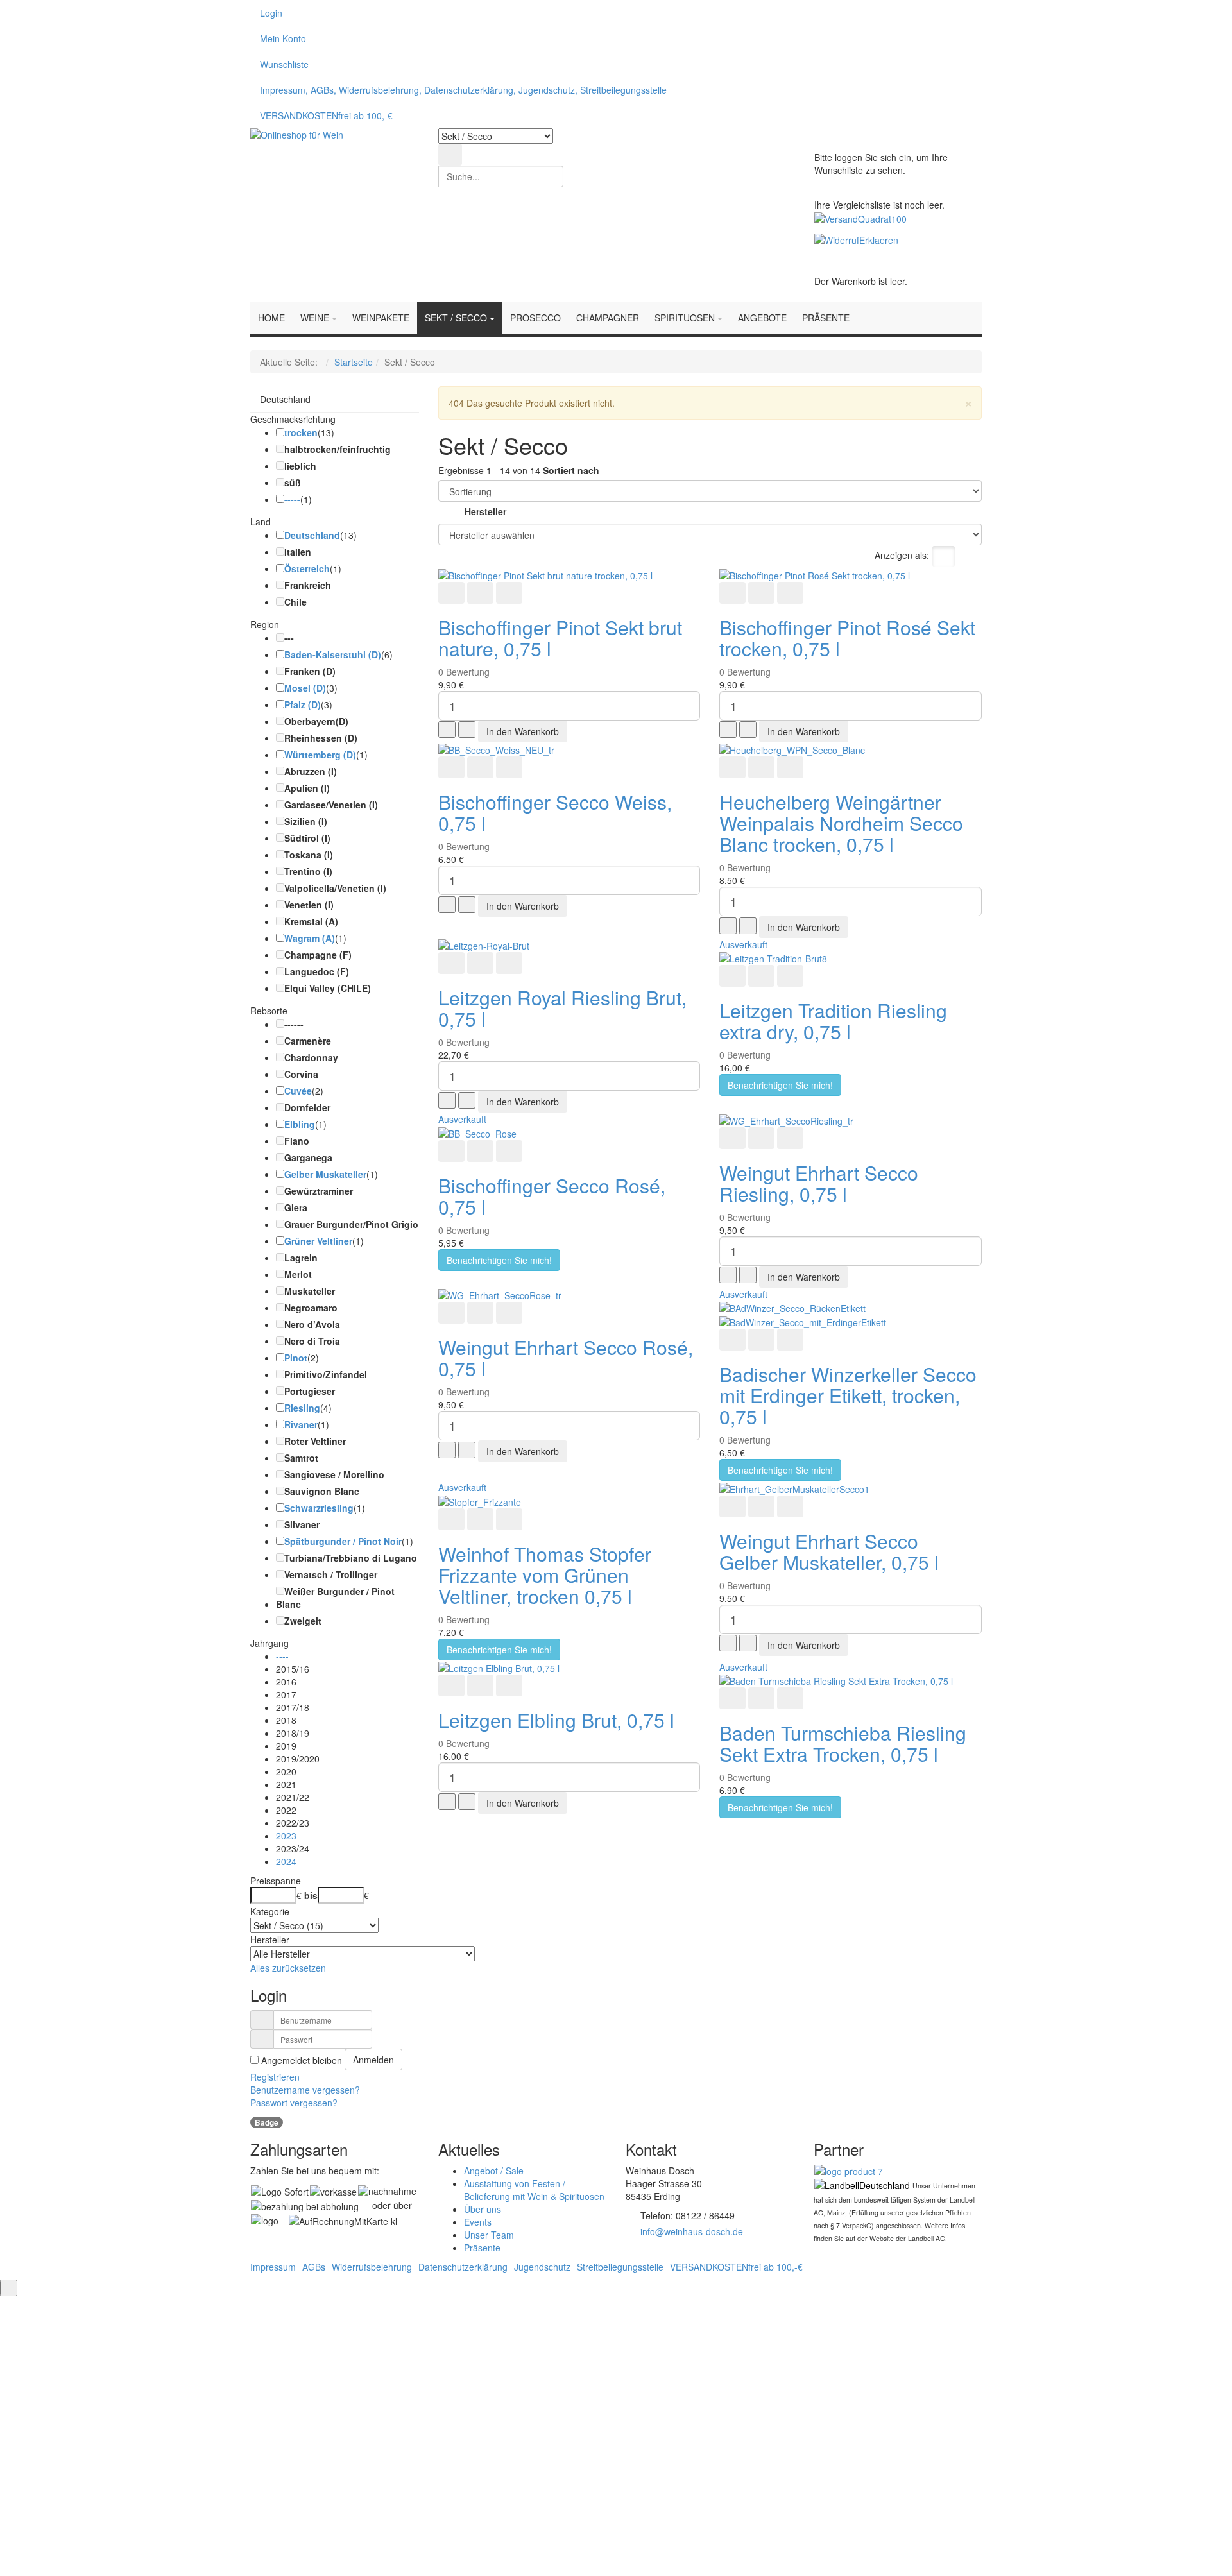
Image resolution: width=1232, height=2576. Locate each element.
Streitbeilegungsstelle (620, 2267)
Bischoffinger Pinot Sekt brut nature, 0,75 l (560, 638)
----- (292, 499)
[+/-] (450, 513)
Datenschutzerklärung (463, 2267)
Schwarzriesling (319, 1508)
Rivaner (301, 1424)
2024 (286, 1861)
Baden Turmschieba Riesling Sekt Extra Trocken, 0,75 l (843, 1743)
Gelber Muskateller (325, 1174)
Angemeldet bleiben (487, 2432)
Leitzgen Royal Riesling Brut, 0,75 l (562, 1008)
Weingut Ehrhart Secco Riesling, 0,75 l (819, 1183)
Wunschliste (284, 64)
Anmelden (373, 2060)
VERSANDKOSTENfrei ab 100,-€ (326, 115)
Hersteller (485, 511)
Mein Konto (283, 38)
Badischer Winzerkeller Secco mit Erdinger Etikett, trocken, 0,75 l (848, 1395)
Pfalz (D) (303, 704)
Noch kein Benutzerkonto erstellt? (616, 2487)
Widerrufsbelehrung (372, 2267)
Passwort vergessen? (294, 2103)
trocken (301, 432)
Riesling (302, 1408)
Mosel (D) (305, 688)
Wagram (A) (310, 938)
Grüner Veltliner (318, 1241)
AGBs (314, 2267)
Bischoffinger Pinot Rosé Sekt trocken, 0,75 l (847, 638)
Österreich (307, 568)
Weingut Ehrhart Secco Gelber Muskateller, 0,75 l (829, 1551)
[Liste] (970, 556)
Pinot (296, 1358)
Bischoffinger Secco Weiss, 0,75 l (555, 812)
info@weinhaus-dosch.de (692, 2231)
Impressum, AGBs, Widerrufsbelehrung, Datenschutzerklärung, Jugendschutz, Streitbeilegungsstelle (463, 90)
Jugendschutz (542, 2267)
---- (282, 1656)
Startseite (354, 362)
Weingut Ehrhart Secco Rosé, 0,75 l (566, 1358)
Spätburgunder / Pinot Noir (343, 1541)
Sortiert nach (571, 470)
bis (311, 1895)
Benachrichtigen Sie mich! (780, 1085)
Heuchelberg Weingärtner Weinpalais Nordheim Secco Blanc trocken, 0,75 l (841, 823)
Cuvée (298, 1091)
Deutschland (285, 399)
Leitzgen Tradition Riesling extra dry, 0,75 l (833, 1021)
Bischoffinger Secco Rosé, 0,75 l (552, 1196)
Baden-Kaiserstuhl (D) (333, 654)
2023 (286, 1836)
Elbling (300, 1124)
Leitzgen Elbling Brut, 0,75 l (556, 1720)
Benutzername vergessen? (305, 2090)
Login (271, 13)
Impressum (273, 2267)
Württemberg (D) (320, 755)
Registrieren (275, 2077)
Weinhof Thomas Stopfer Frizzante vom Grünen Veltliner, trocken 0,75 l (545, 1575)
